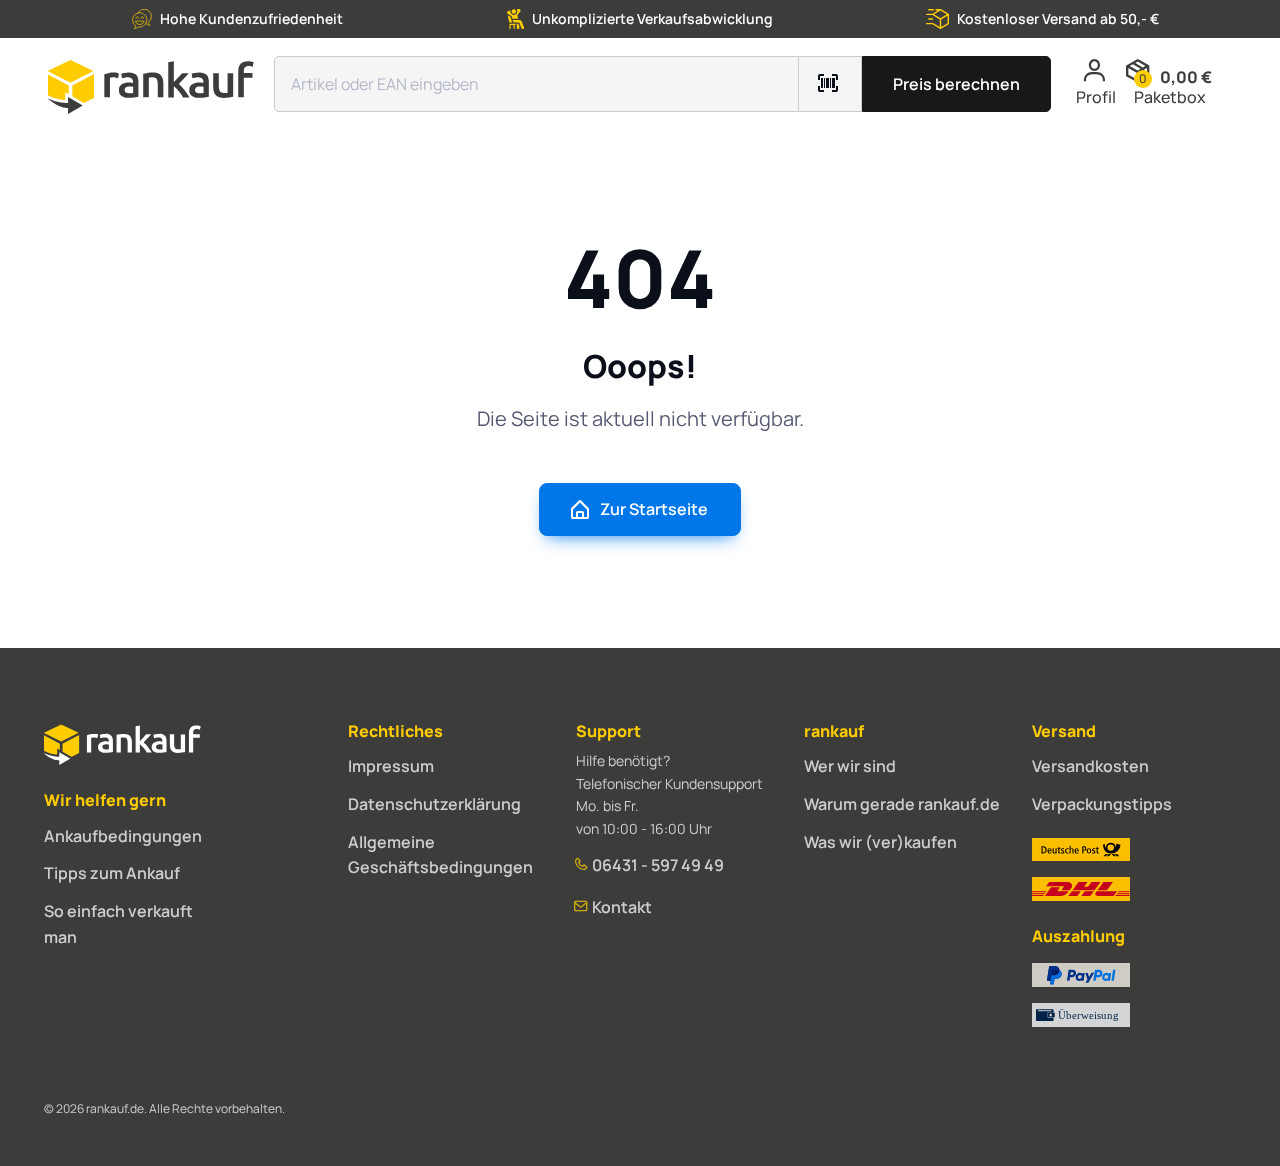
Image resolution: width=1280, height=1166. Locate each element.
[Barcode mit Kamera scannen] (830, 84)
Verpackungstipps (1102, 804)
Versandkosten (1090, 766)
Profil (1096, 97)
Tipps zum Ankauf (112, 873)
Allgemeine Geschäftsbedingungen (440, 855)
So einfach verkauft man (118, 924)
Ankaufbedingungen (123, 836)
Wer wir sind (850, 766)
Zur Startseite (654, 509)
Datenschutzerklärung (434, 804)
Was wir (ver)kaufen (880, 842)
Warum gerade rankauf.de (902, 804)
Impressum (391, 766)
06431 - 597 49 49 (656, 865)
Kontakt (620, 907)
